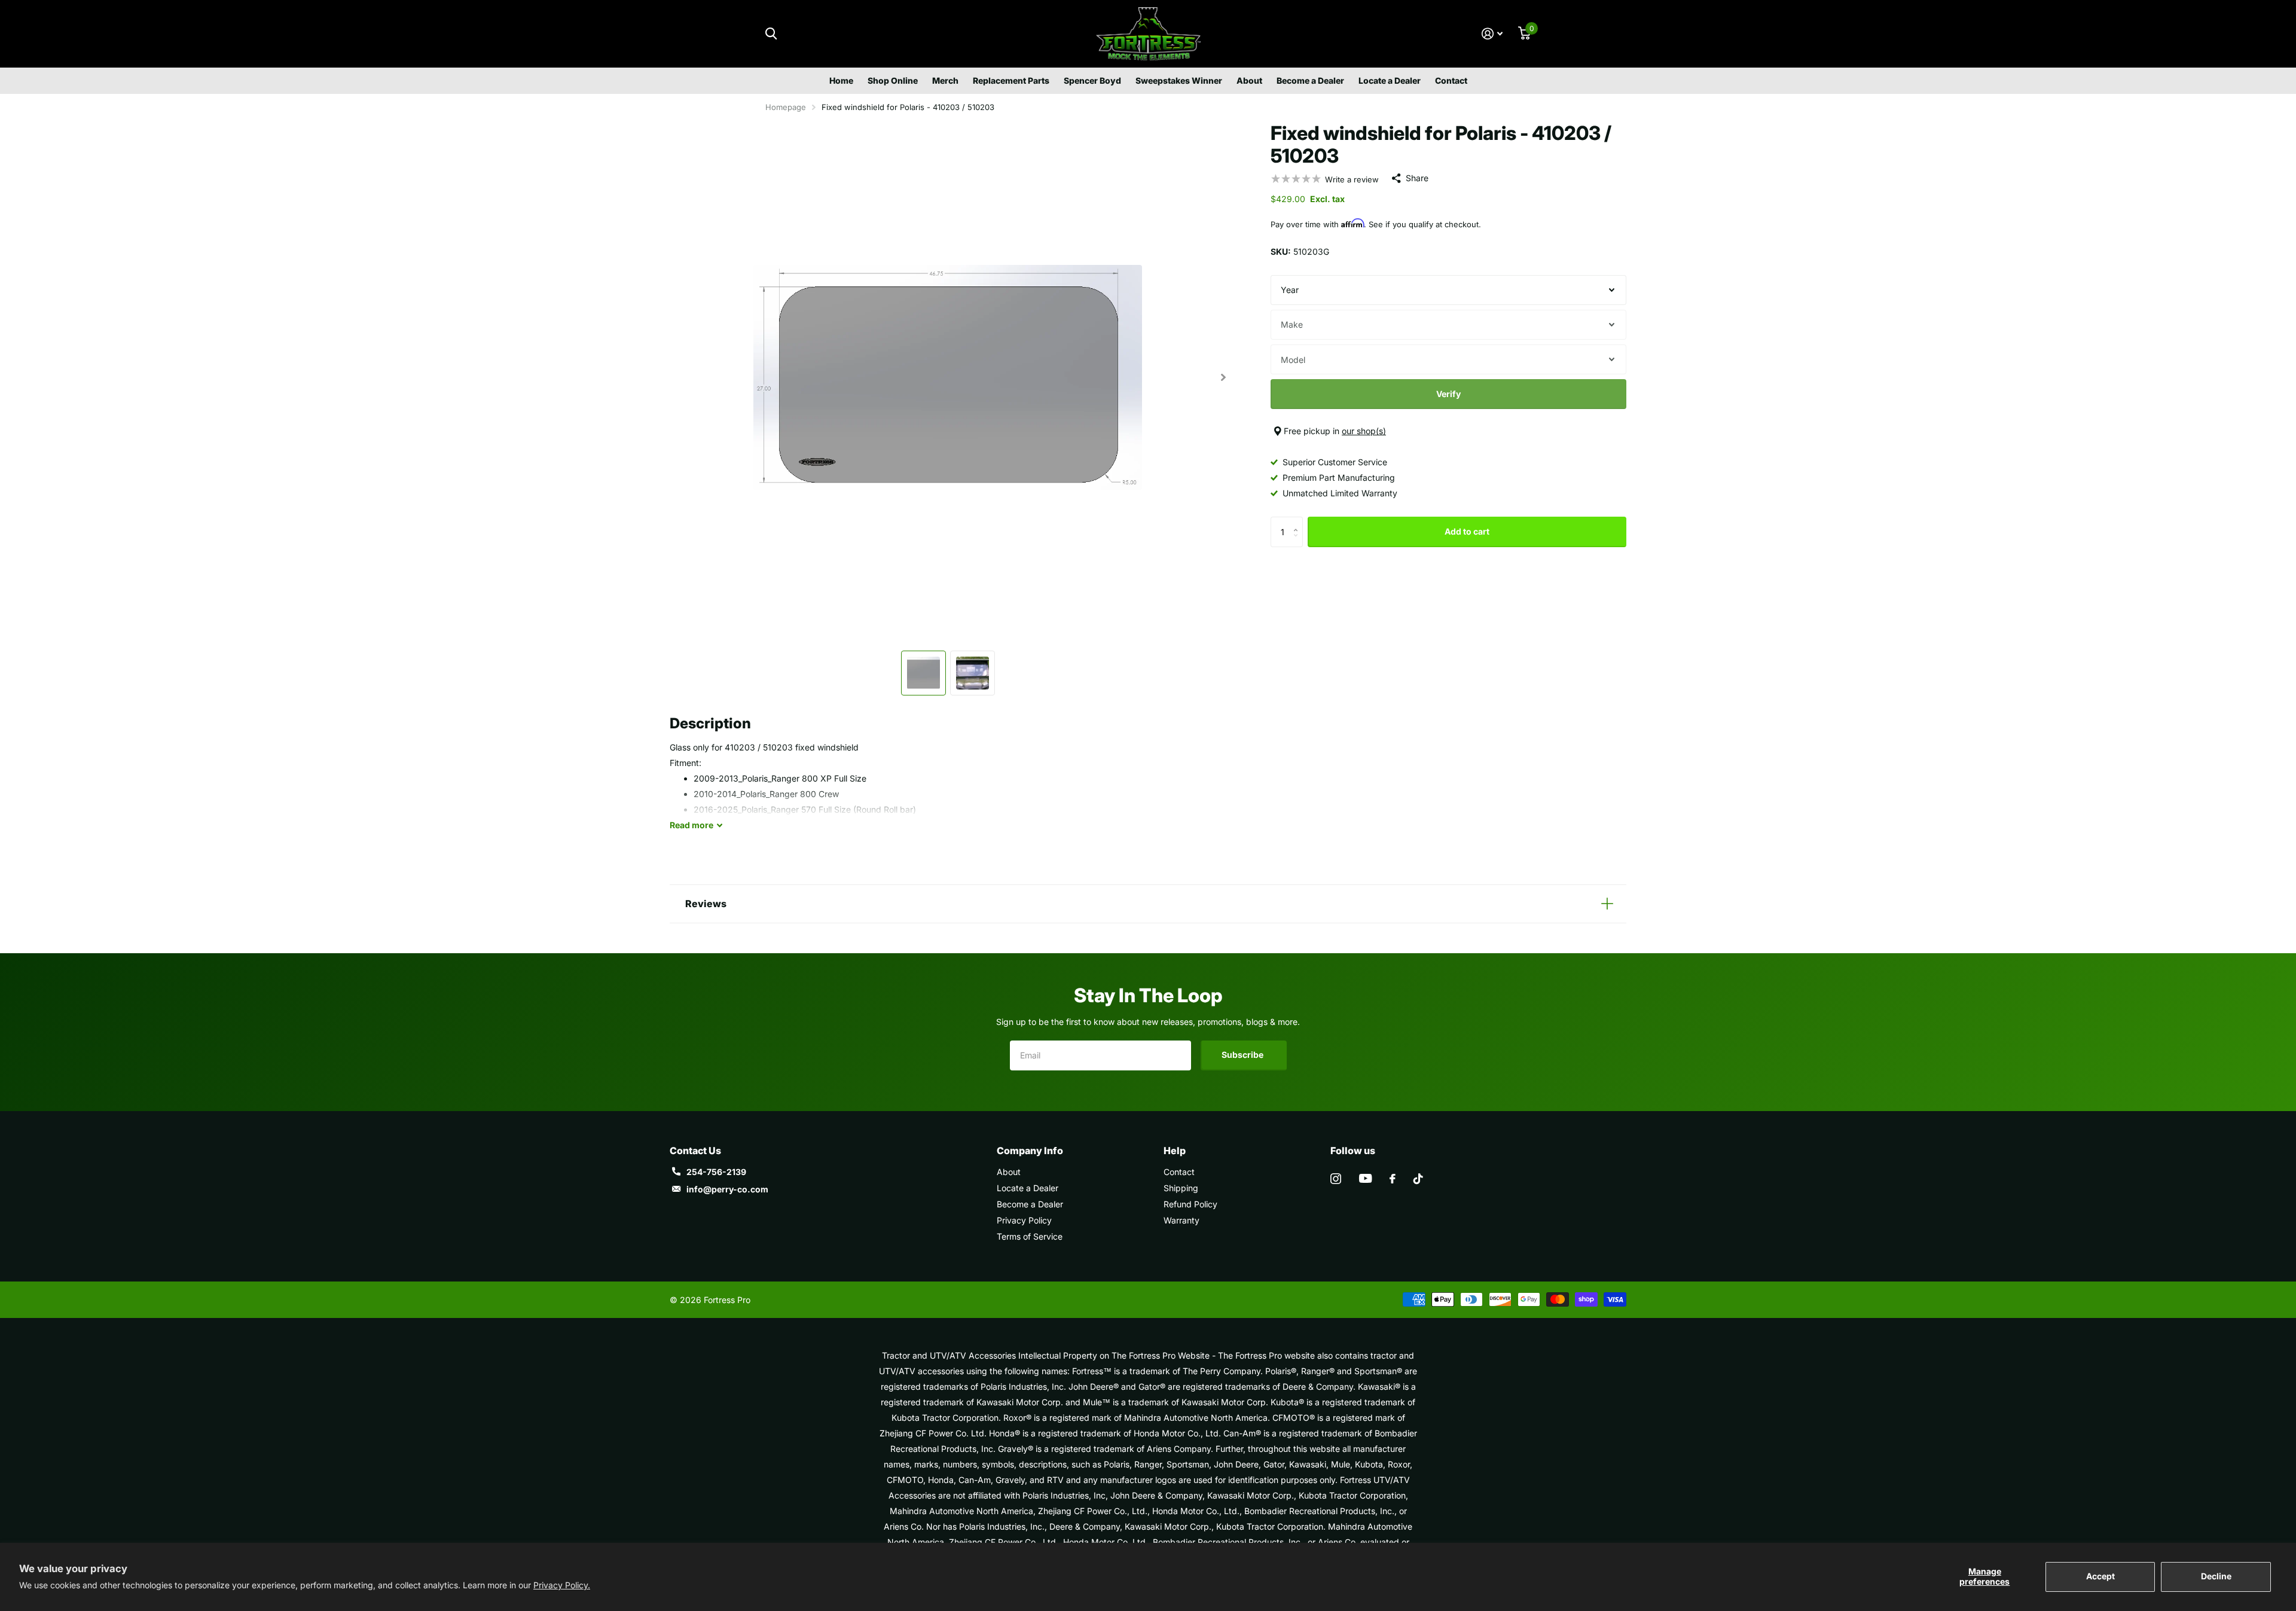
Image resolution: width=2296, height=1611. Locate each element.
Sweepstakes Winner (1179, 80)
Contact (1451, 80)
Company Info (1030, 1151)
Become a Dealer (1310, 80)
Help (1175, 1151)
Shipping (1181, 1188)
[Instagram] (1336, 1179)
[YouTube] (1365, 1178)
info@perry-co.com (727, 1189)
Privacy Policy (1024, 1220)
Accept (2100, 1576)
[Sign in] (1492, 34)
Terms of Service (1030, 1236)
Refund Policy (1190, 1204)
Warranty (1181, 1220)
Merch (945, 80)
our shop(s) (1364, 431)
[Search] (771, 34)
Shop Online (893, 80)
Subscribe (1243, 1055)
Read (691, 825)
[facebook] (1393, 1179)
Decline (2216, 1576)
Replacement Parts (1011, 80)
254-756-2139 (716, 1172)
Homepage (786, 107)
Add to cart (1467, 531)
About (1249, 80)
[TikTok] (1418, 1179)
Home (841, 80)
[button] (1223, 377)
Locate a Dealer (1390, 80)
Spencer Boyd (1092, 80)
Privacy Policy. (562, 1585)
